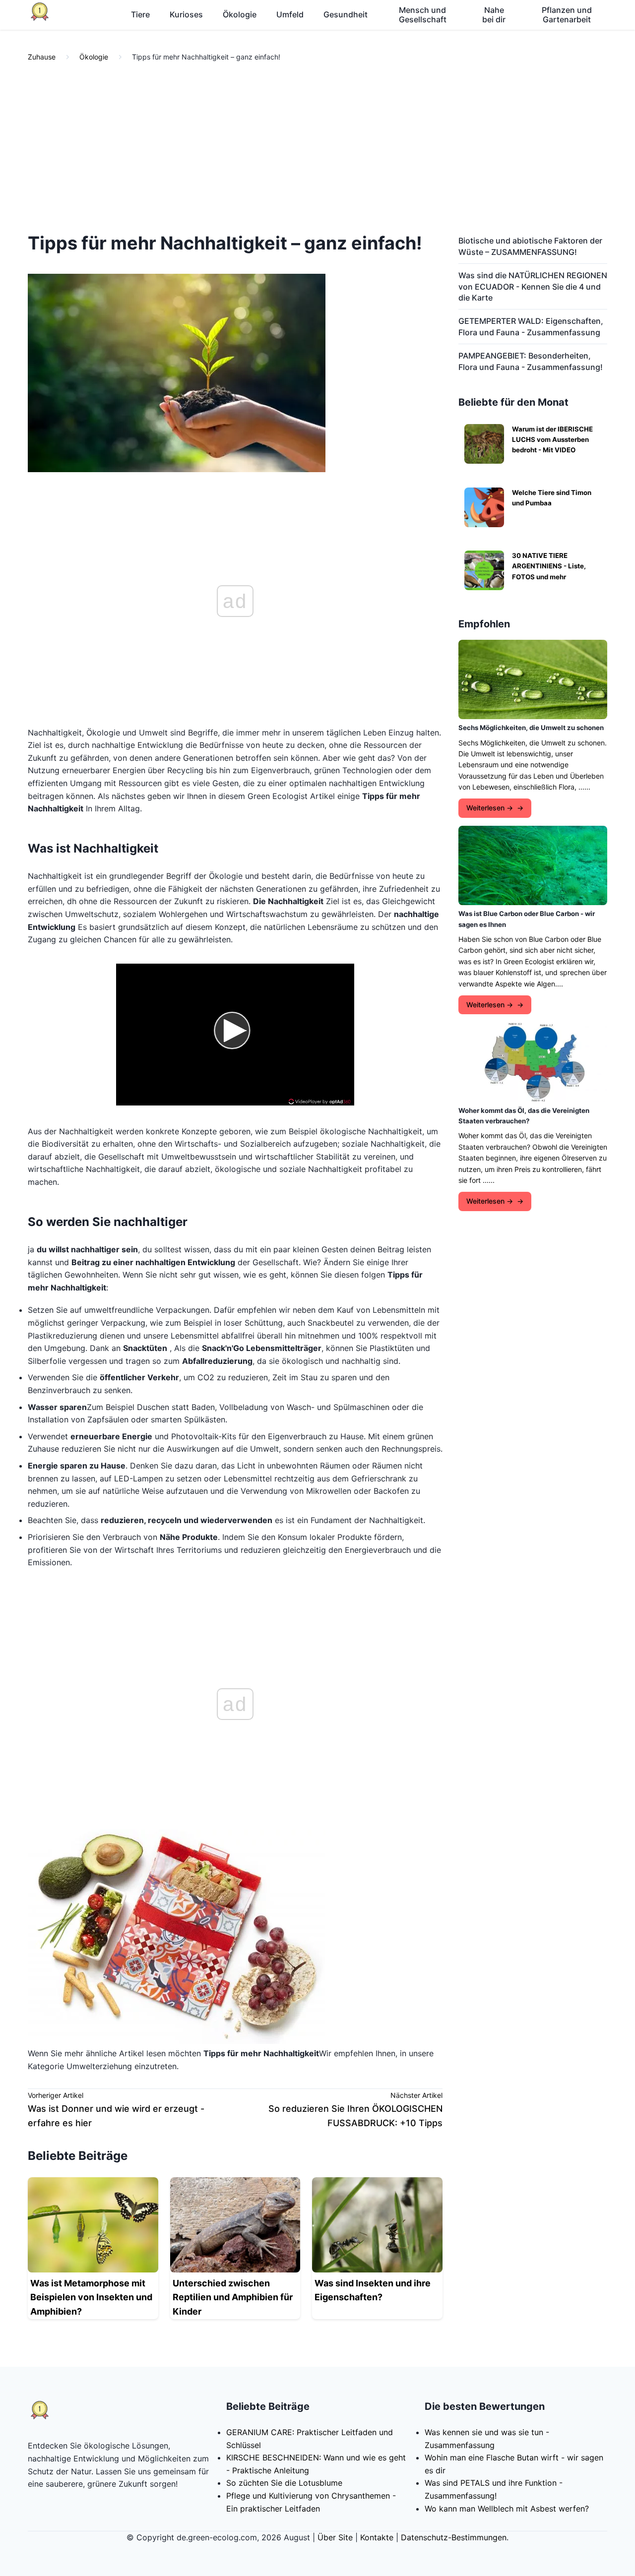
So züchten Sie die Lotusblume (284, 2483)
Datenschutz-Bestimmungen (454, 2537)
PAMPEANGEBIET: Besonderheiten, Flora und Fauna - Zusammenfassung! (531, 361)
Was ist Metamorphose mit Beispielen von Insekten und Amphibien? (91, 2298)
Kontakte (377, 2537)
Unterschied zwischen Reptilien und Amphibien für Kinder (233, 2298)
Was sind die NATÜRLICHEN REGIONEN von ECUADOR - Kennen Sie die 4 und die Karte (533, 286)
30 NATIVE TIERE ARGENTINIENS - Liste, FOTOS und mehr (549, 566)
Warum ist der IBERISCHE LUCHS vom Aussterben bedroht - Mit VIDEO (552, 440)
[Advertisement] (317, 148)
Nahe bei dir (494, 15)
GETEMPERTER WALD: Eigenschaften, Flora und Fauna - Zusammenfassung (531, 326)
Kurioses (186, 14)
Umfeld (290, 14)
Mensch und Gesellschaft (423, 15)
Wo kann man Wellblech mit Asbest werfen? (507, 2509)
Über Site (335, 2537)
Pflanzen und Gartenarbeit (567, 15)
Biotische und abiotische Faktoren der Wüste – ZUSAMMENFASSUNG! (530, 246)
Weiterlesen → (490, 808)
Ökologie (240, 14)
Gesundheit (346, 14)
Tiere (140, 14)
